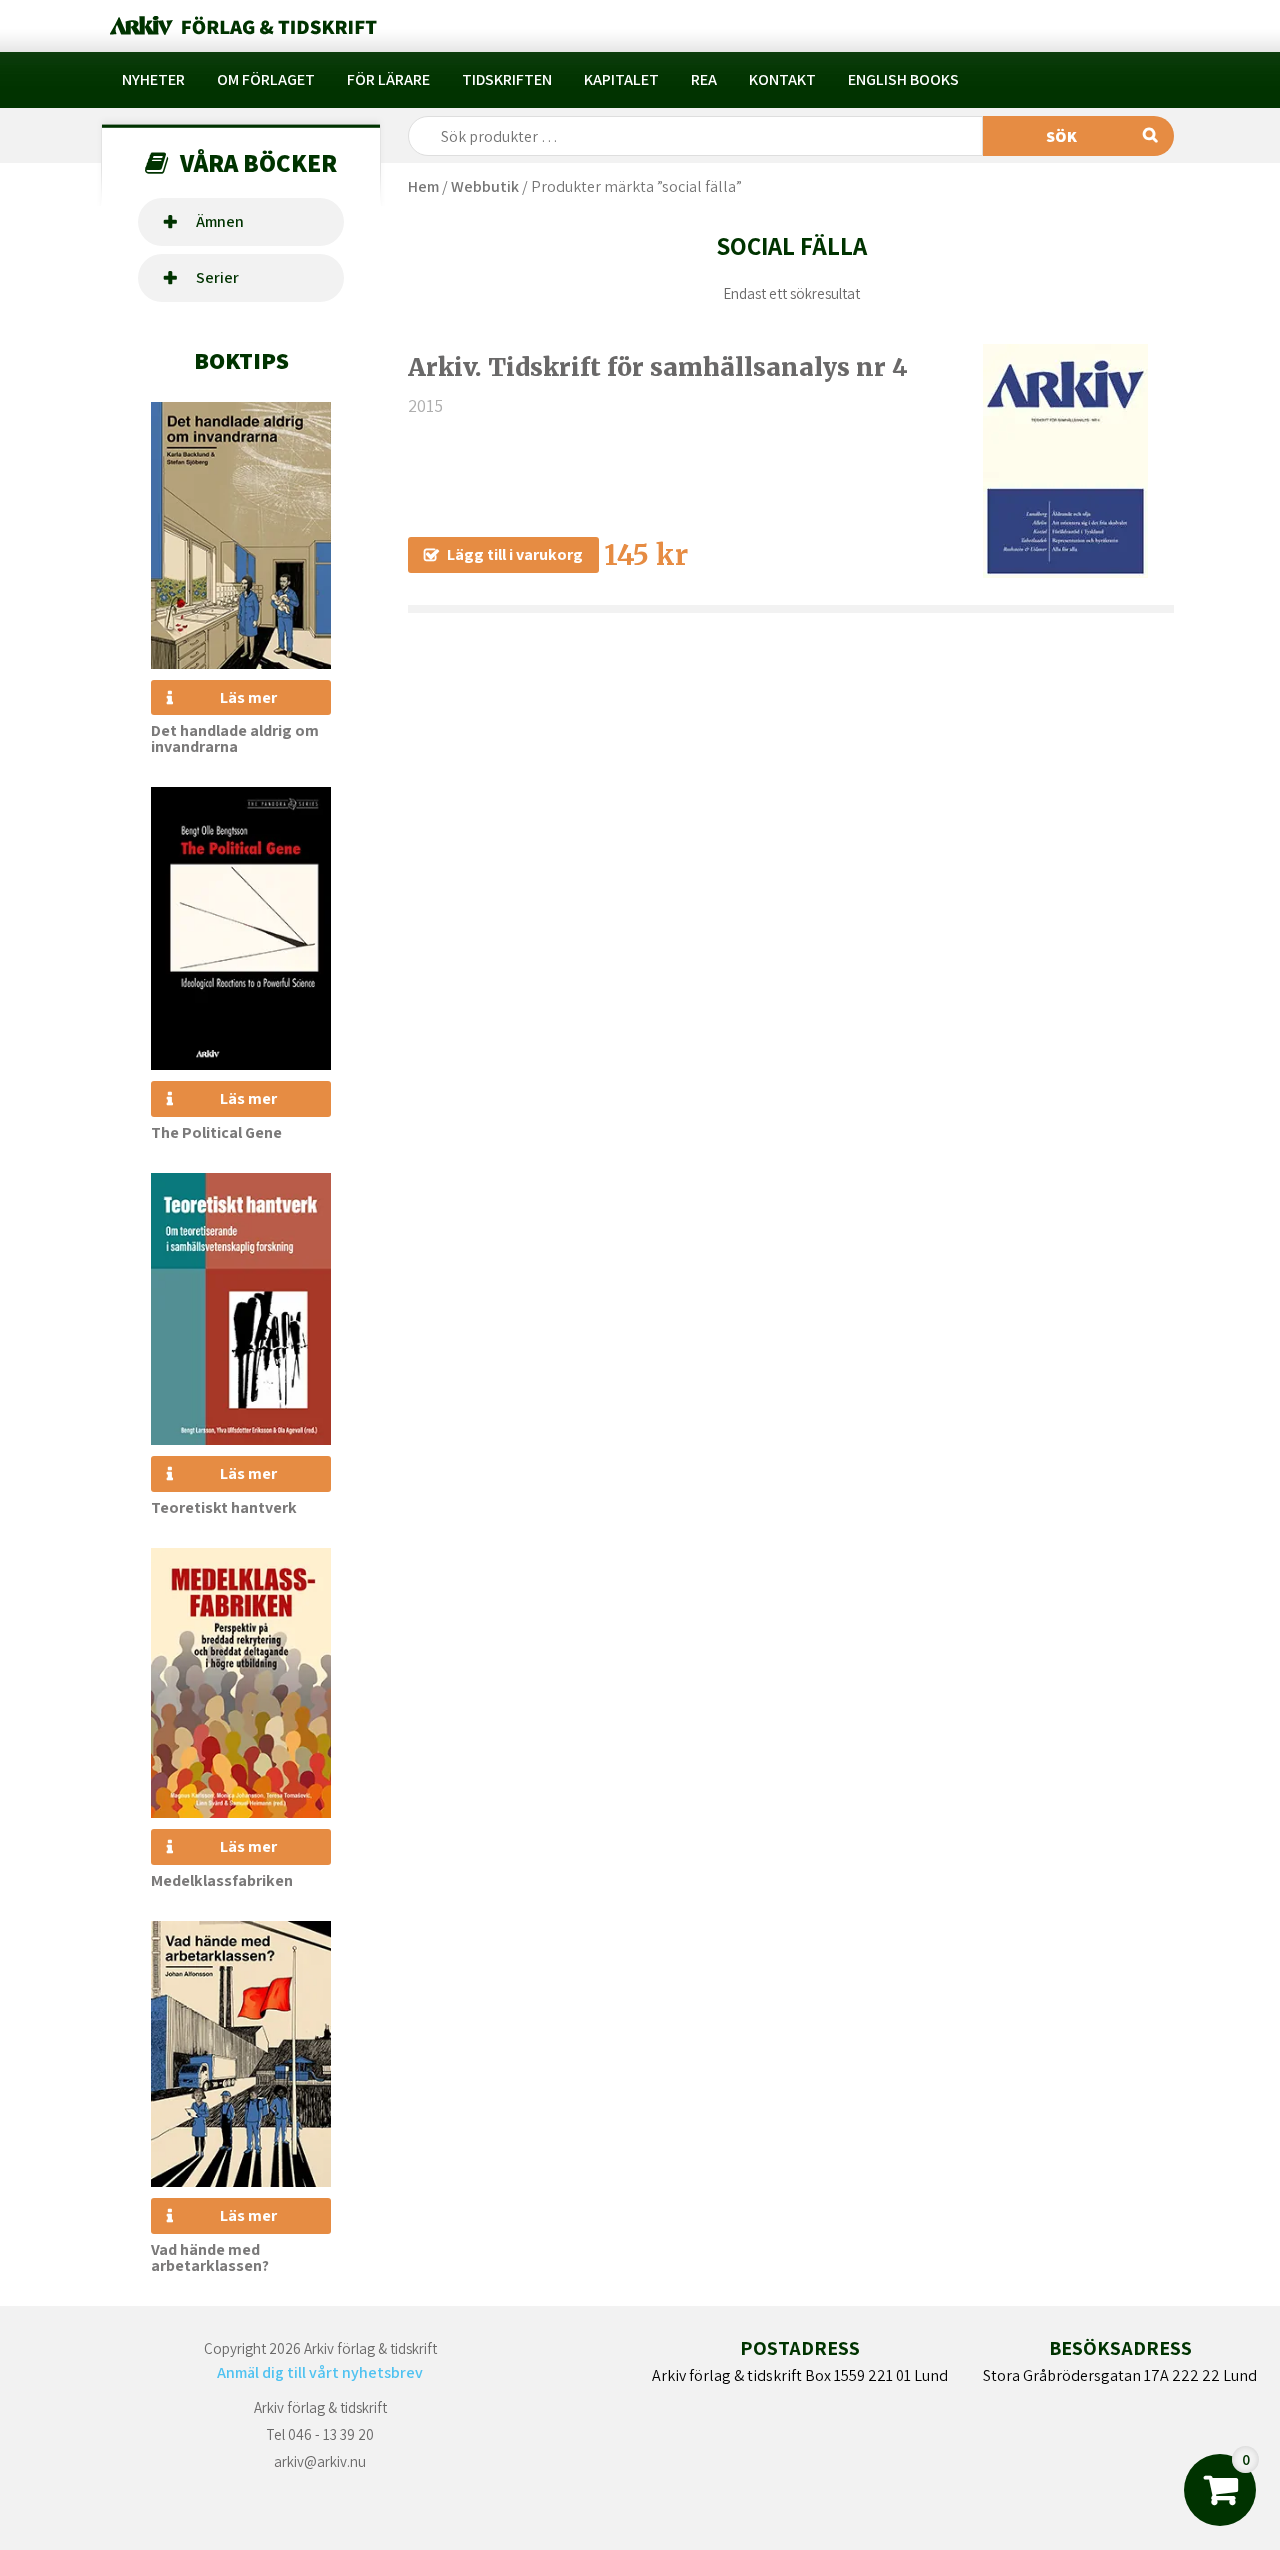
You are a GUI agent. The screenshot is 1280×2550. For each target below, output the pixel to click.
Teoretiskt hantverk (224, 1507)
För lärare (388, 79)
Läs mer (248, 697)
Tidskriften (507, 79)
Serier (217, 277)
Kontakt (782, 79)
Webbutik (485, 186)
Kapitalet (621, 79)
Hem (423, 186)
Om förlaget (266, 79)
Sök (1061, 136)
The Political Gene (216, 1132)
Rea (704, 79)
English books (903, 79)
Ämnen (220, 221)
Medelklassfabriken (222, 1880)
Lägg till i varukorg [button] (515, 554)
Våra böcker (258, 162)
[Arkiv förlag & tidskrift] (241, 26)
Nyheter (153, 79)
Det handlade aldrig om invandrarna (235, 738)
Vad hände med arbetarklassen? (210, 2257)
